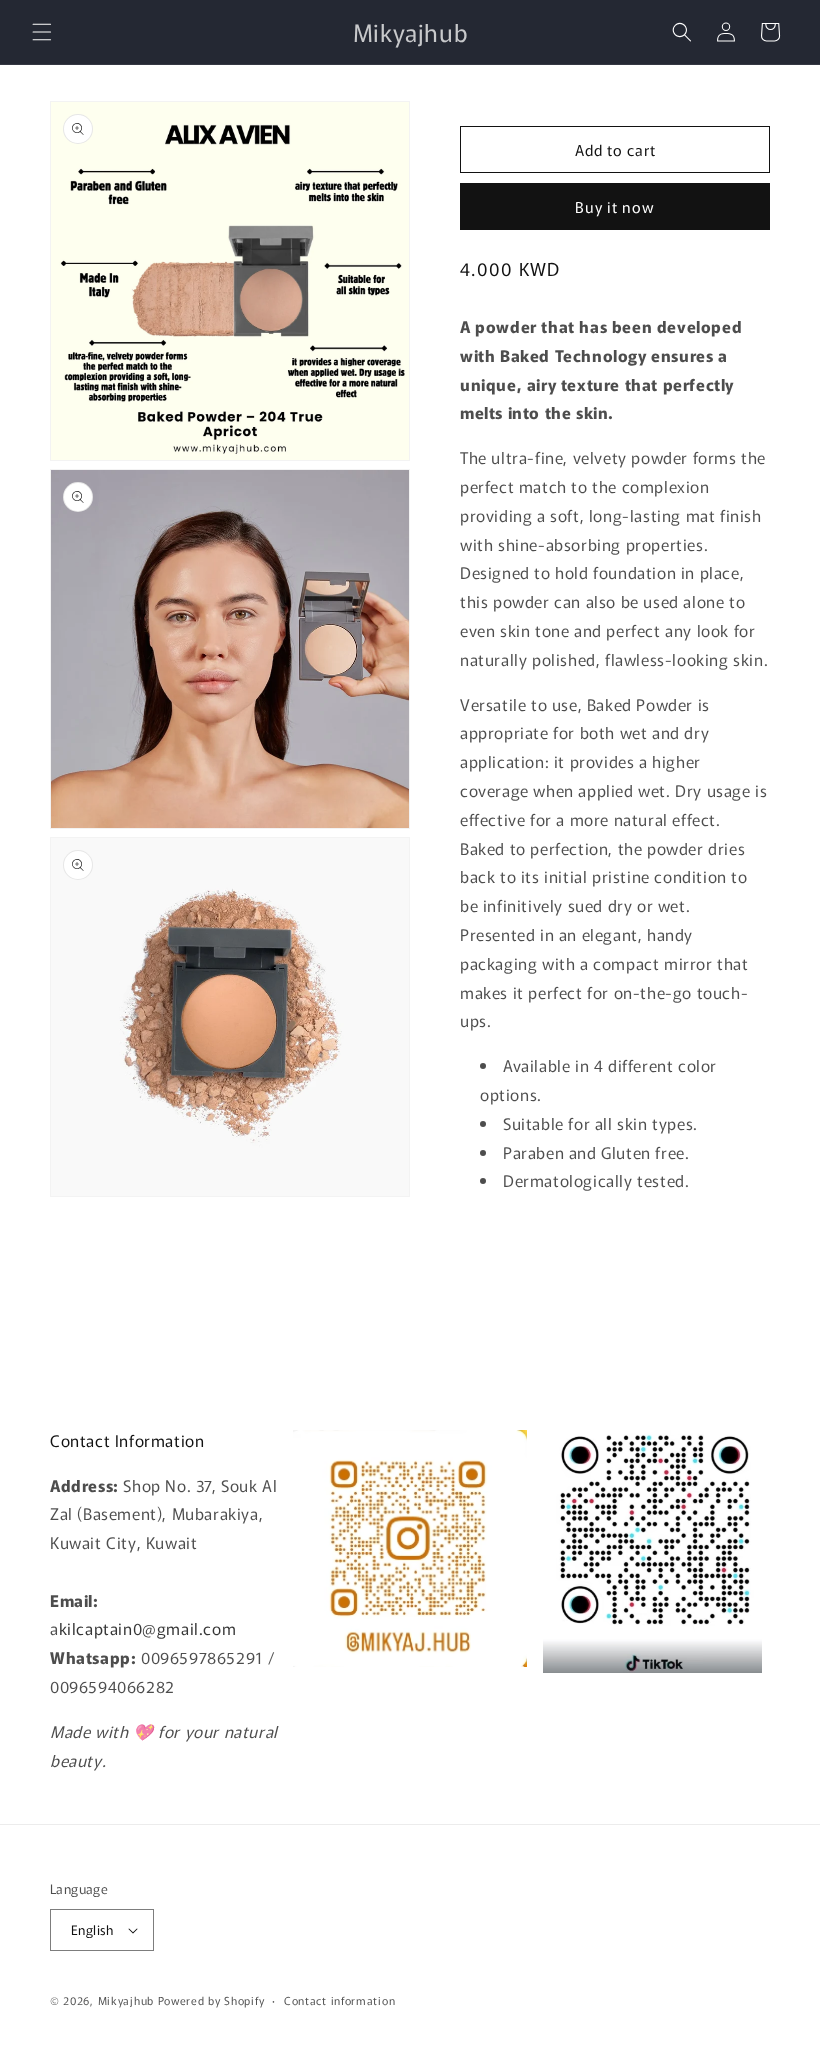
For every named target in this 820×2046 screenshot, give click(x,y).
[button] (42, 32)
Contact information (339, 2000)
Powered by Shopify (211, 2000)
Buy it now (615, 206)
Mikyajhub (126, 2000)
